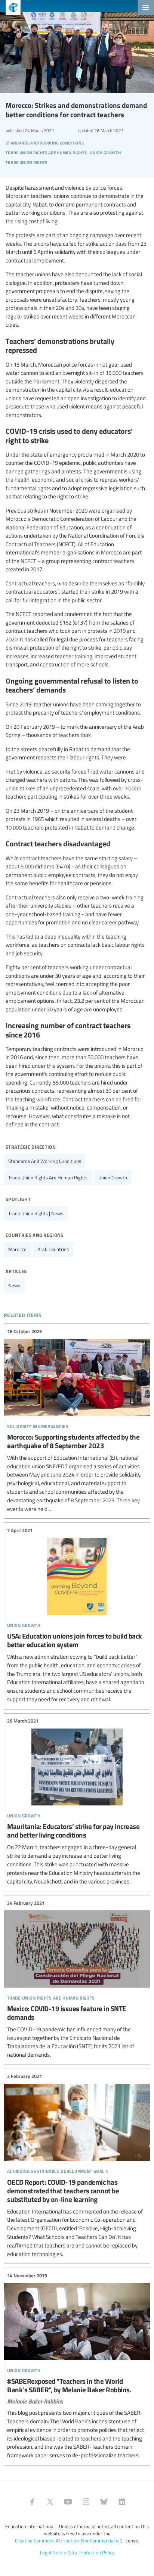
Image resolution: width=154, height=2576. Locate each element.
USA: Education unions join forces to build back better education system (77, 1615)
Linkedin (122, 2502)
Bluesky (104, 2502)
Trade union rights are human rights (48, 1177)
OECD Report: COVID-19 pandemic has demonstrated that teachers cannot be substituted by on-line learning (77, 2165)
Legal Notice (53, 2552)
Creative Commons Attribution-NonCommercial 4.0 (69, 2541)
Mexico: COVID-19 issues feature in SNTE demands (77, 1979)
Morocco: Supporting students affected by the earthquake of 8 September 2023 (77, 1420)
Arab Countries (53, 1249)
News (14, 1285)
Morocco (17, 1249)
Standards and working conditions (45, 1161)
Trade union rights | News (36, 1213)
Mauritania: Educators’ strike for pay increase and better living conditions (77, 1802)
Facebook (32, 2502)
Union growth (113, 1177)
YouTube (68, 2502)
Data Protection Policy (91, 2552)
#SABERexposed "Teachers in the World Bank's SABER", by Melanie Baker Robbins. (77, 2366)
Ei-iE (10, 8)
